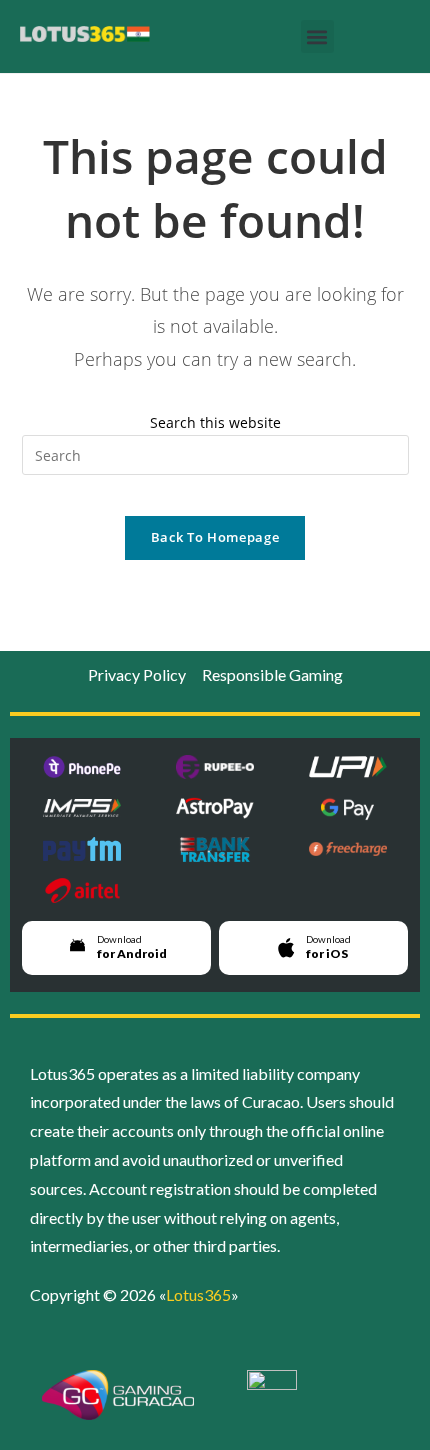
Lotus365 (198, 1294)
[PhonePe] (82, 767)
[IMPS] (82, 808)
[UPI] (347, 767)
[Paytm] (82, 849)
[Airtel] (82, 890)
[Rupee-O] (215, 767)
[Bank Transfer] (215, 849)
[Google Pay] (347, 808)
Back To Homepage (215, 537)
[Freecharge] (347, 849)
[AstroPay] (215, 808)
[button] (317, 36)
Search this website (215, 422)
